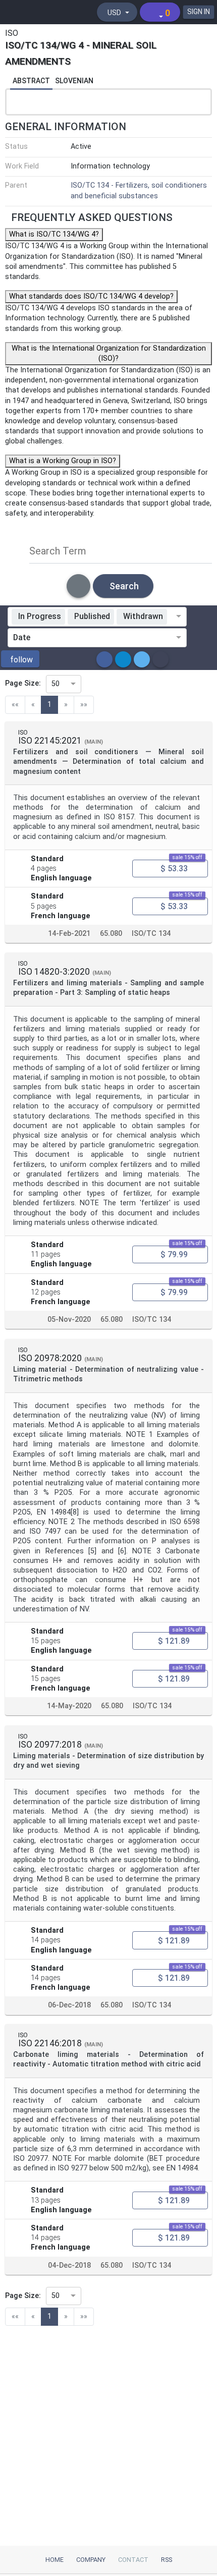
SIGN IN (199, 12)
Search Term (58, 551)
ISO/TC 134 (151, 934)
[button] (20, 659)
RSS (167, 2560)
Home (55, 2560)
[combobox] (173, 617)
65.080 (111, 934)
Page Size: (23, 683)
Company (91, 2560)
